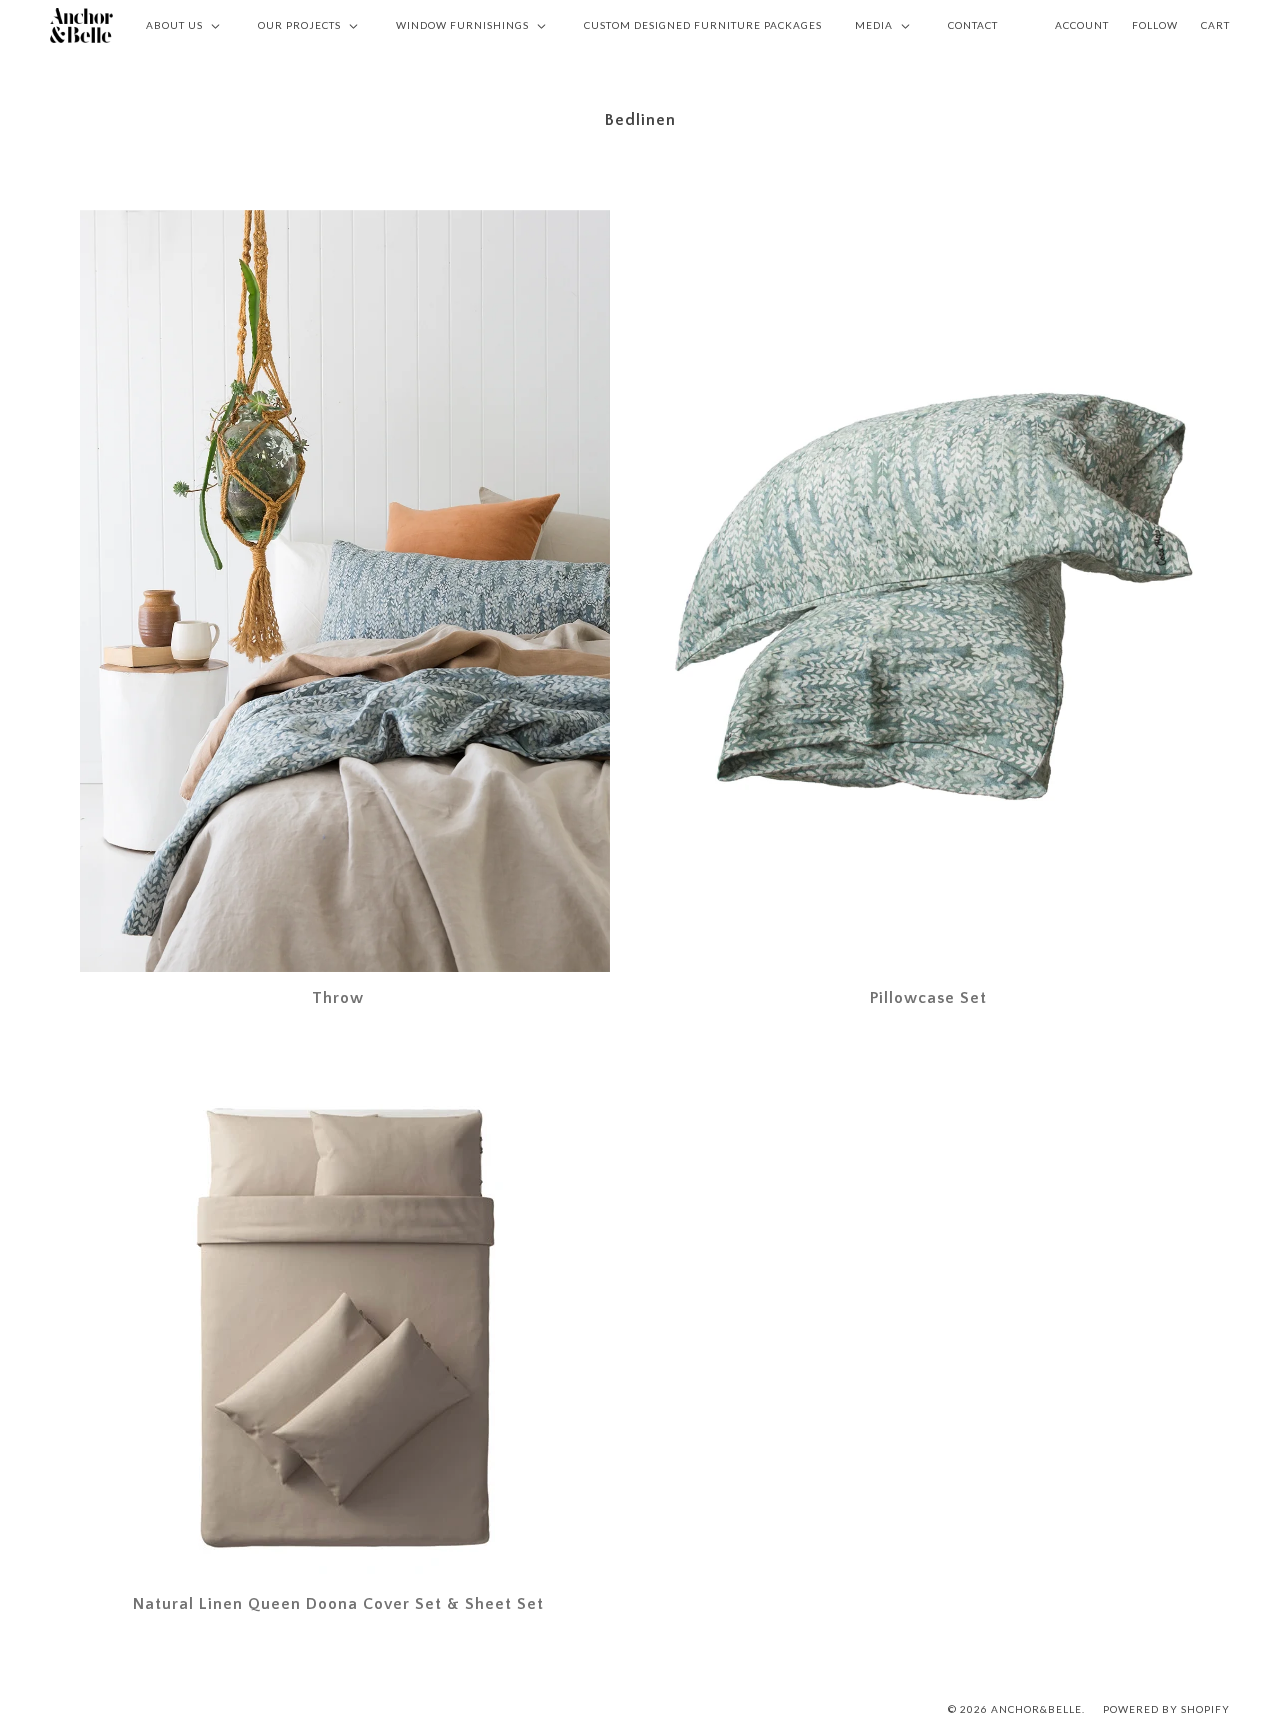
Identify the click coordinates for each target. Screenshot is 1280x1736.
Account (1082, 25)
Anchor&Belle (1036, 1709)
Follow (1155, 25)
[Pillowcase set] (935, 591)
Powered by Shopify (1166, 1709)
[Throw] (345, 591)
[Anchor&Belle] (81, 25)
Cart (1215, 25)
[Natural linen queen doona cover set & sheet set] (345, 1328)
